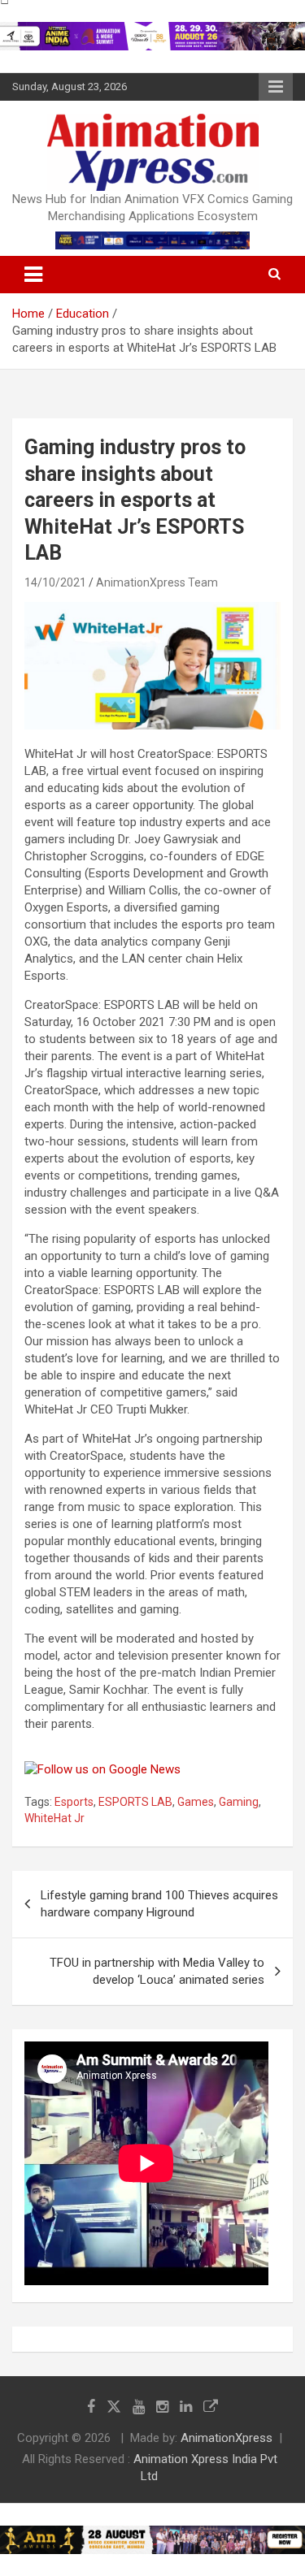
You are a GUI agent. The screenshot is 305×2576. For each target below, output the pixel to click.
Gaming (239, 1802)
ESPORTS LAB (135, 1802)
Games (196, 1802)
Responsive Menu (276, 87)
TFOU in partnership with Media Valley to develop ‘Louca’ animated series (157, 1971)
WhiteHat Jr (54, 1818)
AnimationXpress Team (157, 582)
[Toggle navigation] (33, 275)
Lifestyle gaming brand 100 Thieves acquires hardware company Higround (159, 1904)
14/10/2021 (55, 582)
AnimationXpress (227, 2438)
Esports (74, 1802)
